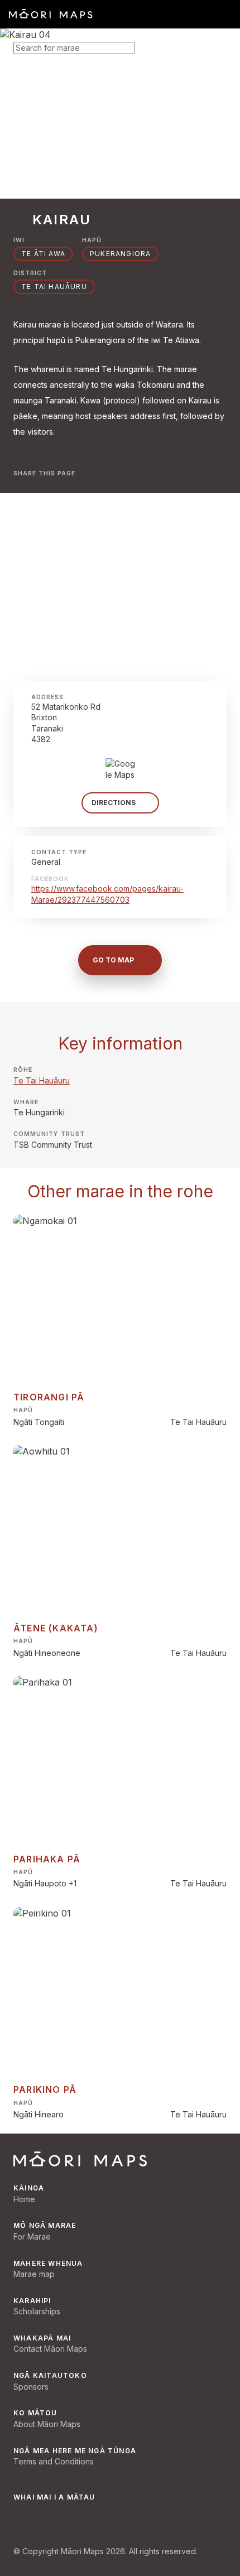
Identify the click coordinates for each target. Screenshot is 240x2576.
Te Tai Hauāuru (42, 1080)
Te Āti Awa (43, 254)
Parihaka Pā (47, 1859)
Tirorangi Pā (49, 1397)
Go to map (113, 960)
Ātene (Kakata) (56, 1628)
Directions (114, 803)
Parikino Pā (45, 2089)
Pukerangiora (120, 254)
